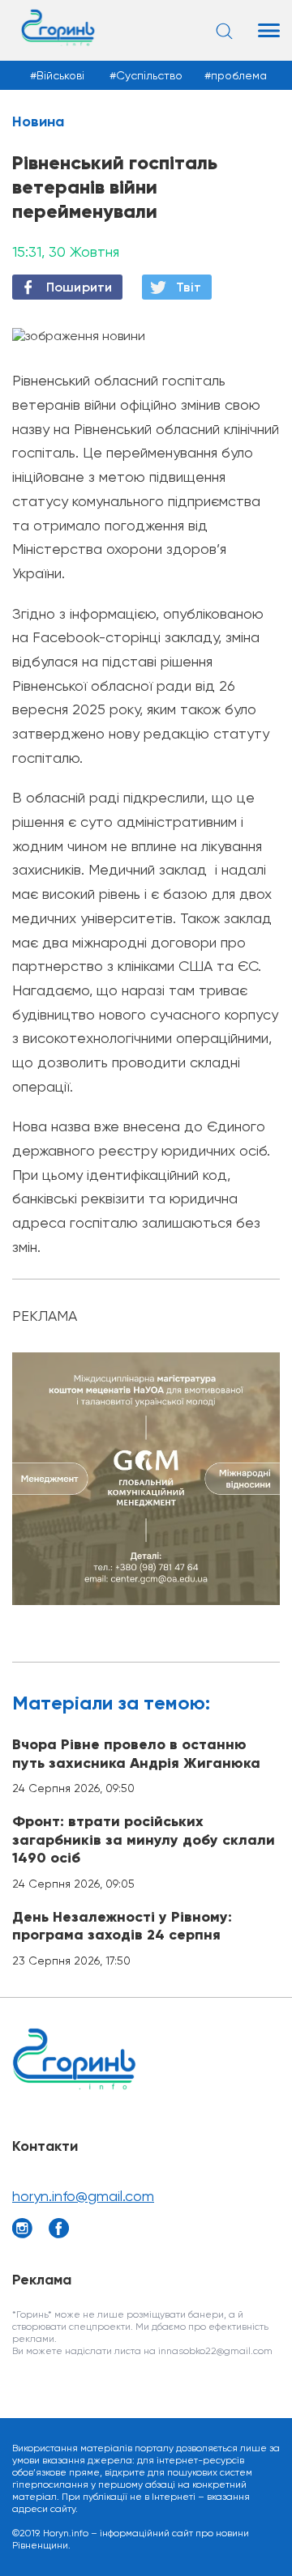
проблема (239, 75)
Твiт (189, 287)
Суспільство (149, 75)
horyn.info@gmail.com (83, 2196)
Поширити (79, 287)
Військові (60, 75)
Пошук (227, 30)
